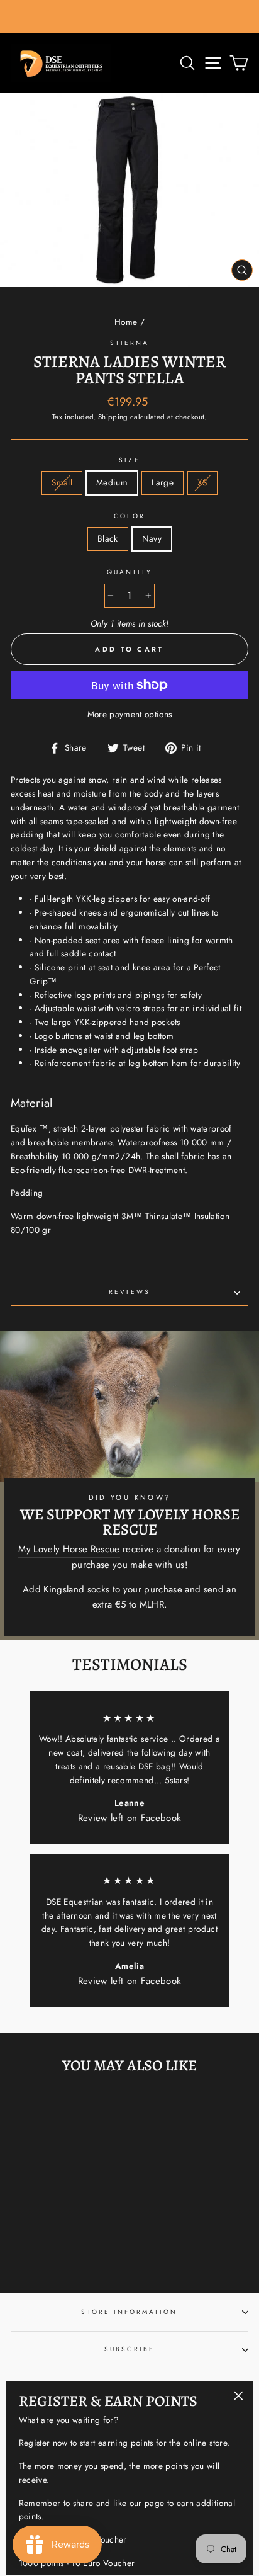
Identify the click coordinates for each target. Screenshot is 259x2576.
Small (62, 482)
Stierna (129, 343)
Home (126, 322)
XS (202, 482)
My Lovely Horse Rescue (69, 1549)
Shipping (113, 417)
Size (129, 460)
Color (129, 516)
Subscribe (129, 2349)
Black (108, 538)
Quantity (129, 572)
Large (163, 482)
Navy (152, 538)
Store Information (129, 2312)
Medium (112, 482)
